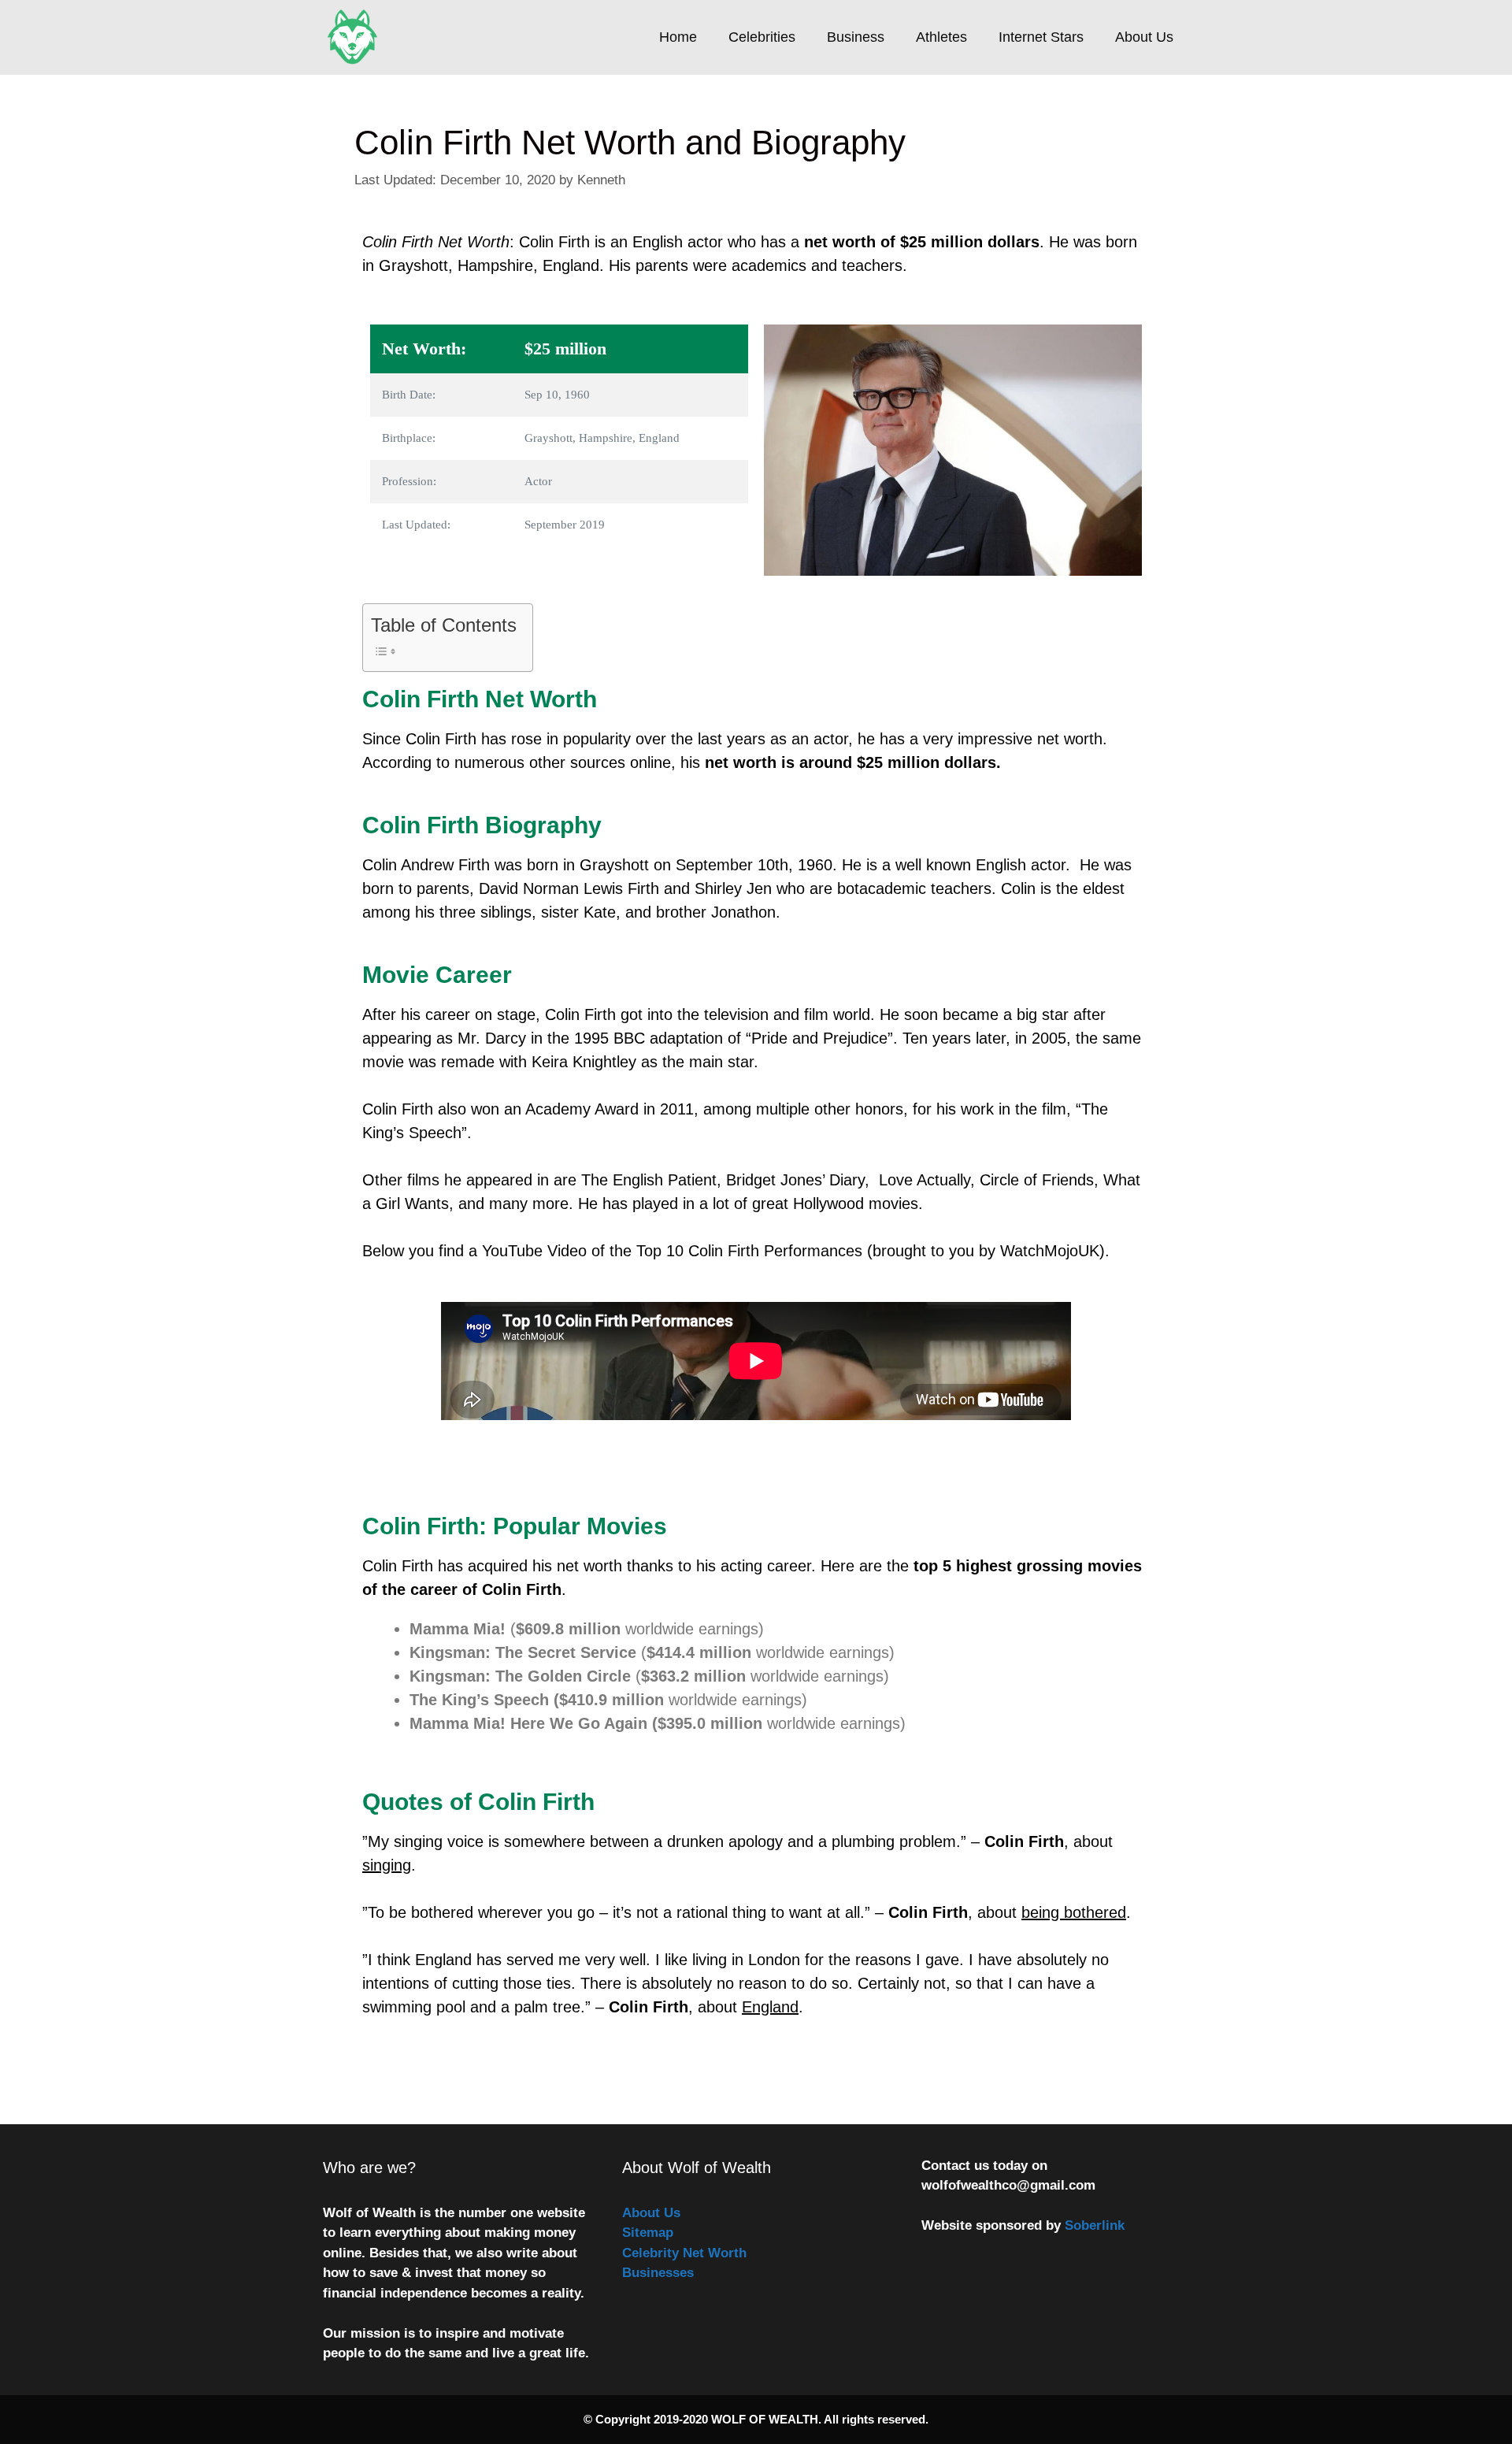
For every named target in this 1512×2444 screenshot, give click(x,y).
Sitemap (648, 2233)
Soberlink (1095, 2225)
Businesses (658, 2273)
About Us (1144, 37)
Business (856, 37)
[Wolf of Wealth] (356, 37)
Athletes (941, 37)
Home (678, 37)
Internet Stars (1041, 37)
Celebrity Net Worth (684, 2253)
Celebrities (762, 37)
